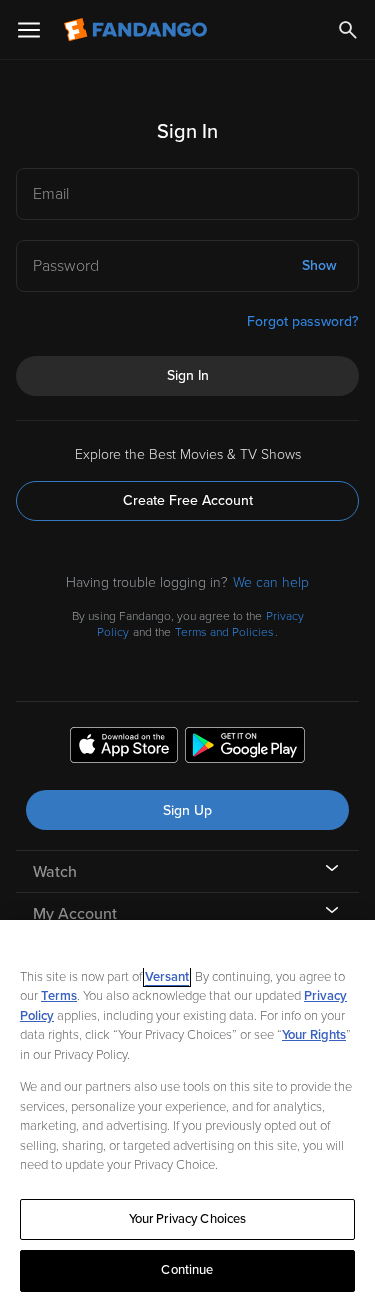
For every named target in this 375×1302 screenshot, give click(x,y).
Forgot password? (302, 321)
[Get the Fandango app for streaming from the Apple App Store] (124, 748)
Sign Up (187, 810)
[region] (187, 1111)
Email (51, 194)
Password (66, 266)
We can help (271, 582)
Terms (59, 996)
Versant (167, 977)
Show (319, 265)
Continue (187, 1270)
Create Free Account (188, 500)
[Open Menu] (29, 30)
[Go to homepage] (137, 30)
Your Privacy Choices (188, 1219)
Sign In (188, 375)
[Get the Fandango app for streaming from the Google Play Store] (245, 748)
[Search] (348, 30)
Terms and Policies (224, 632)
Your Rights (314, 1035)
